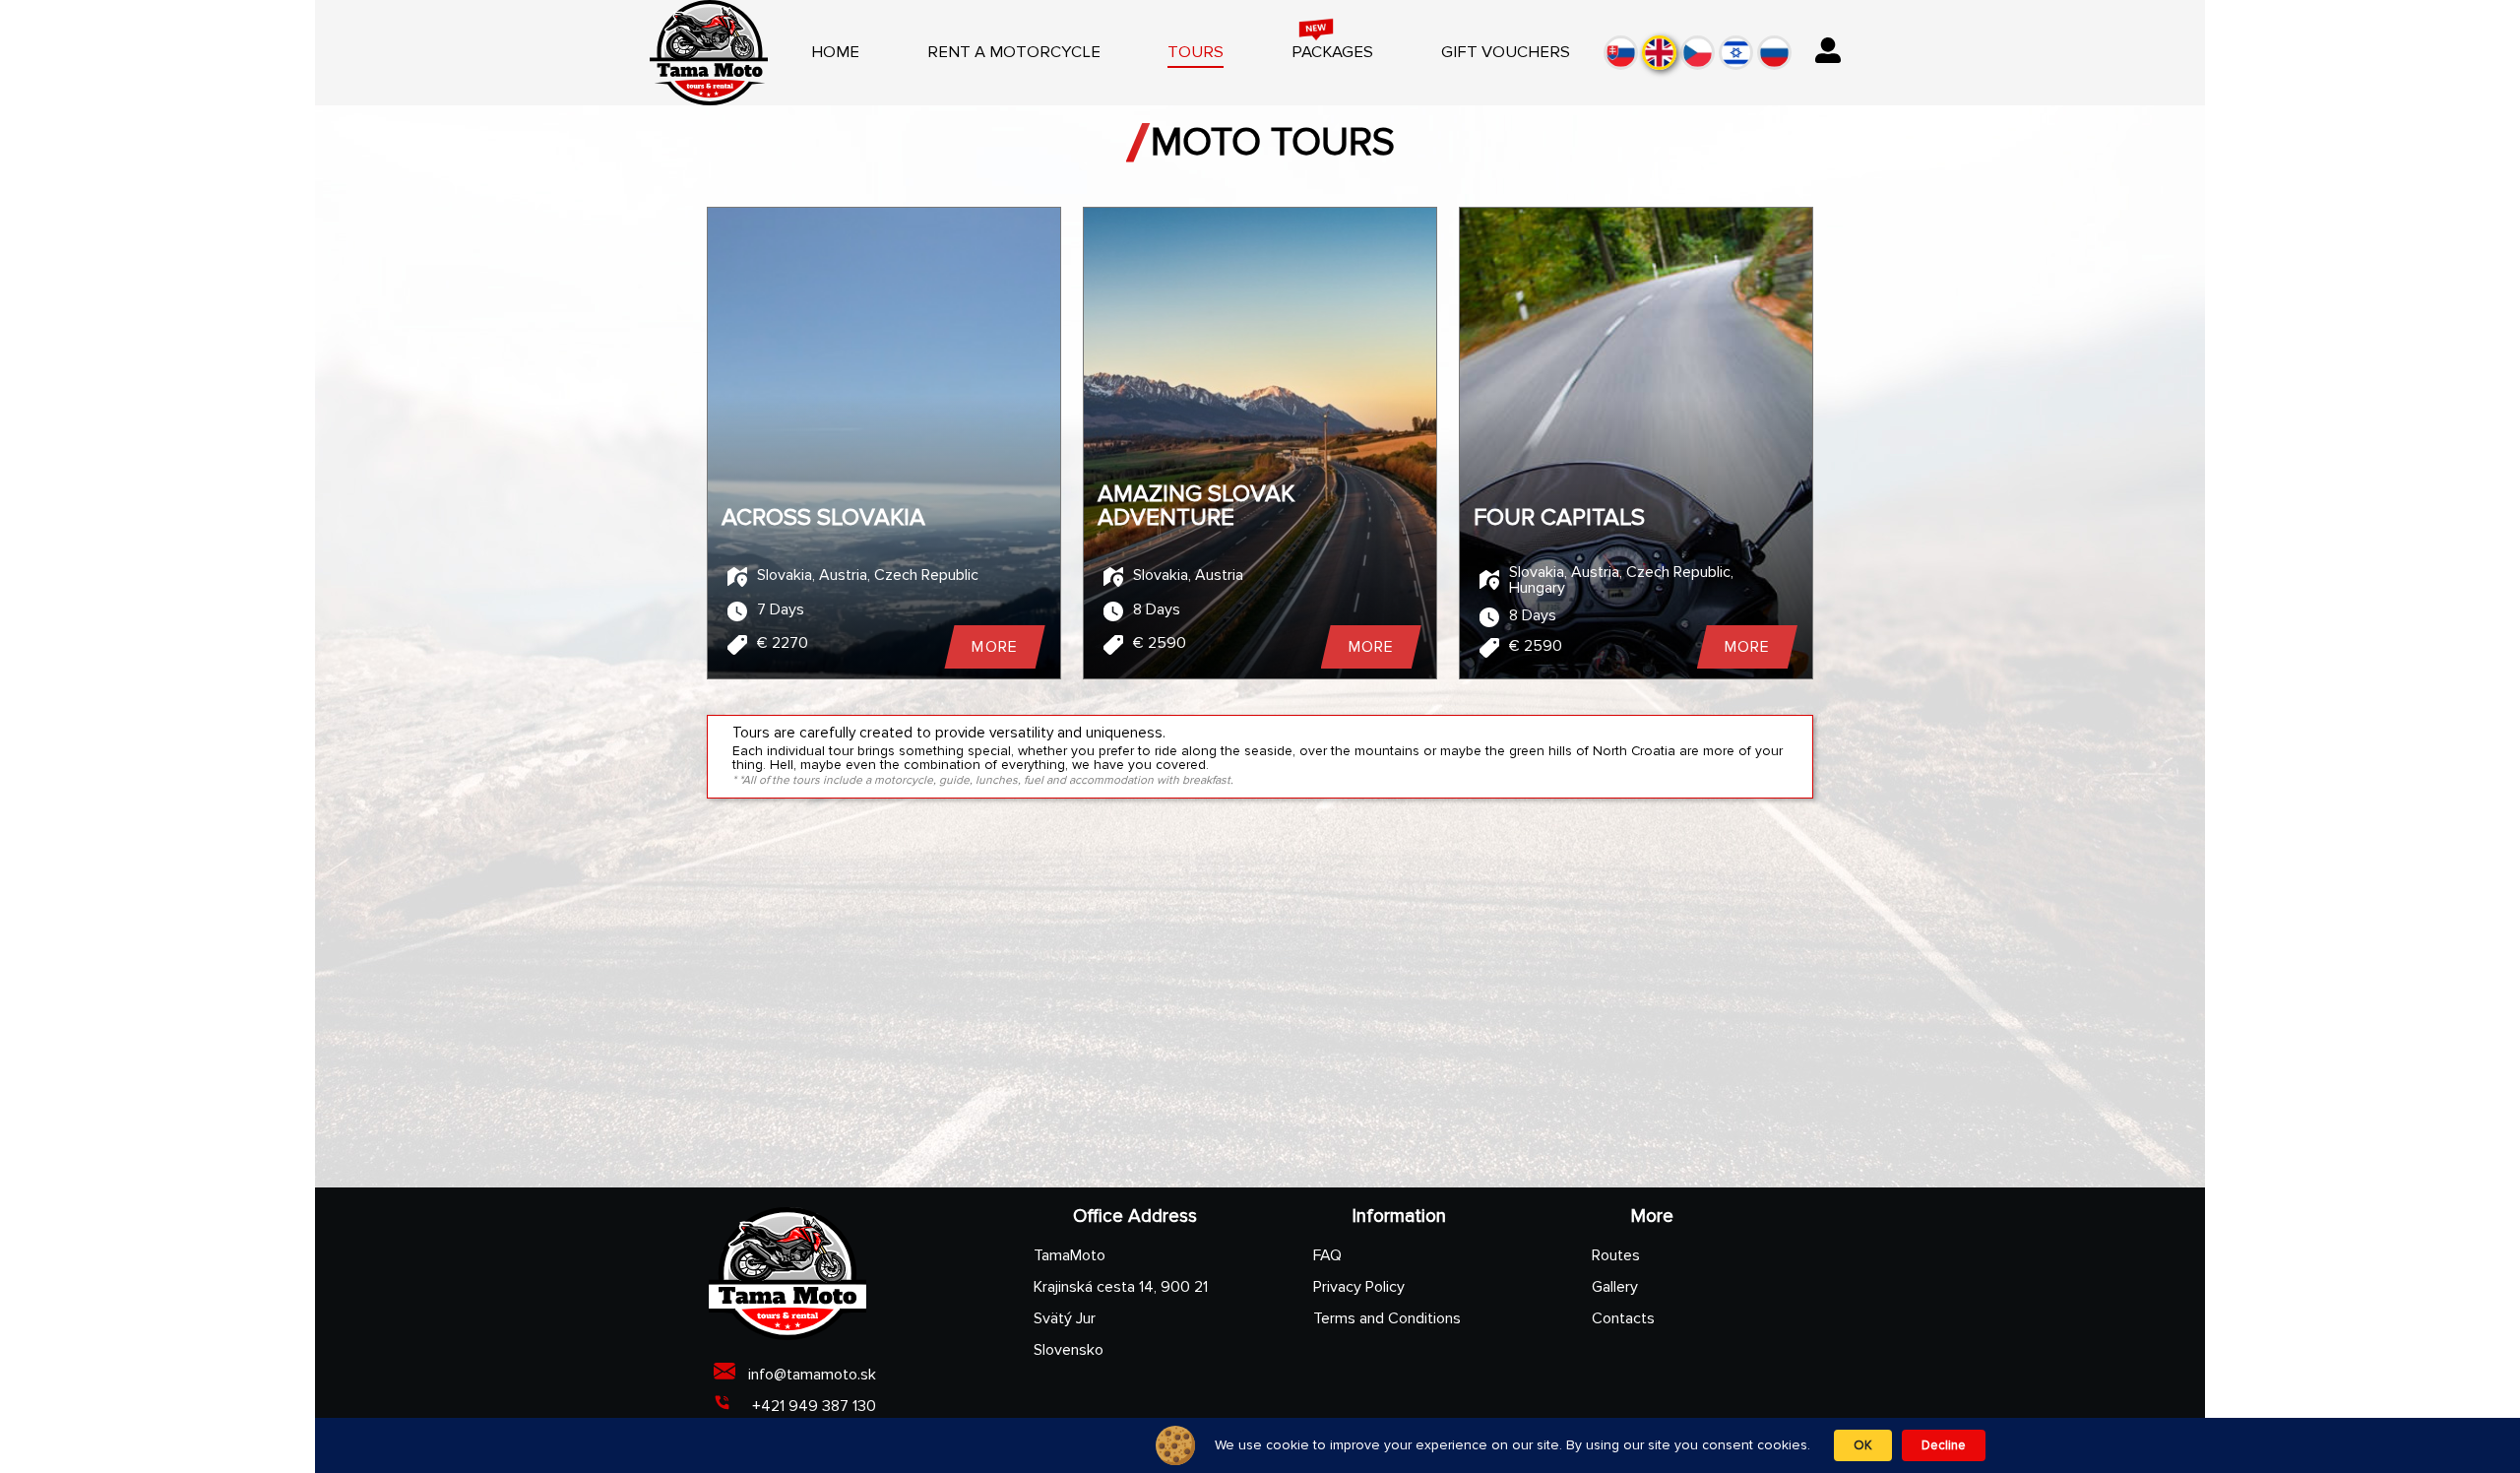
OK (1863, 1445)
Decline (1944, 1445)
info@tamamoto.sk (812, 1375)
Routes (1616, 1255)
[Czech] (1698, 53)
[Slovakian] (1621, 53)
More (994, 647)
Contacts (1623, 1318)
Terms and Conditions (1387, 1318)
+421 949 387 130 (812, 1406)
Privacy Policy (1359, 1287)
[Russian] (1774, 53)
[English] (1659, 53)
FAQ (1327, 1255)
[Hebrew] (1736, 53)
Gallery (1615, 1287)
